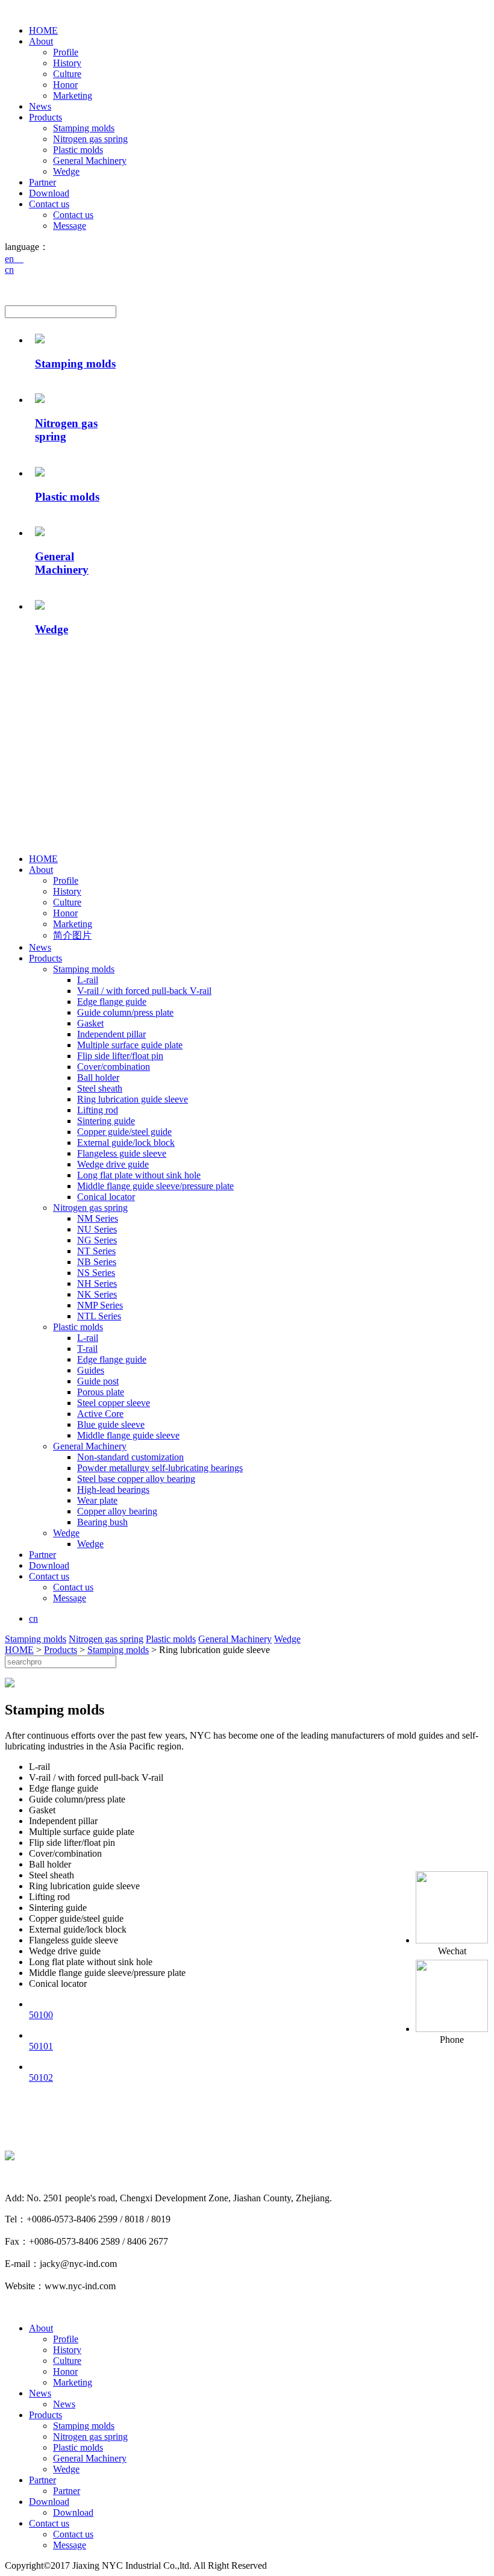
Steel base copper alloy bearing (136, 1479)
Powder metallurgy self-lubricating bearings (160, 1468)
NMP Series (100, 1305)
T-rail (87, 1349)
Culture (67, 74)
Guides (91, 1370)
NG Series (97, 1240)
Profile (66, 52)
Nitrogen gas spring (90, 139)
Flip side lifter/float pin (120, 1056)
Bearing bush (102, 1522)
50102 (41, 2077)
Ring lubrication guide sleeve (133, 1099)
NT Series (96, 1251)
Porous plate (101, 1392)
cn (9, 270)
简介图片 (72, 935)
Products (45, 117)
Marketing (73, 95)
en (14, 259)
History (67, 63)
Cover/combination (114, 1067)
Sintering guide (106, 1121)
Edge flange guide (112, 1002)
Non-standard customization (130, 1457)
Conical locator (106, 1197)
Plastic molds (78, 150)
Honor (65, 85)
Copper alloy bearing (117, 1511)
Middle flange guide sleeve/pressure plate (155, 1186)
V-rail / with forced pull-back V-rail (144, 991)
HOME (43, 30)
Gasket (90, 1023)
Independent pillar (111, 1034)
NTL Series (99, 1316)
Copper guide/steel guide (124, 1132)
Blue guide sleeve (111, 1424)
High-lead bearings (113, 1490)
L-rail (88, 980)
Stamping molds (84, 128)
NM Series (98, 1218)
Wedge (66, 171)
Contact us (49, 204)
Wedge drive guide (113, 1164)
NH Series (97, 1283)
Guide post (98, 1381)
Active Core (100, 1414)
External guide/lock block (126, 1143)
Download (49, 193)
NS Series (96, 1273)
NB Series (97, 1262)
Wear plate (97, 1500)
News (40, 106)
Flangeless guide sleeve (122, 1153)
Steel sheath (100, 1088)
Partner (42, 182)
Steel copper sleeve (114, 1403)
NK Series (97, 1294)
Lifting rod (98, 1110)
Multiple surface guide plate (130, 1045)
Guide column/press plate (125, 1012)
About (41, 41)
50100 (41, 2015)
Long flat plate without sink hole (139, 1175)
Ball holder (98, 1077)
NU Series (97, 1229)
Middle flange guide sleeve (128, 1435)
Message (70, 226)
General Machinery (90, 161)
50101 (41, 2046)
